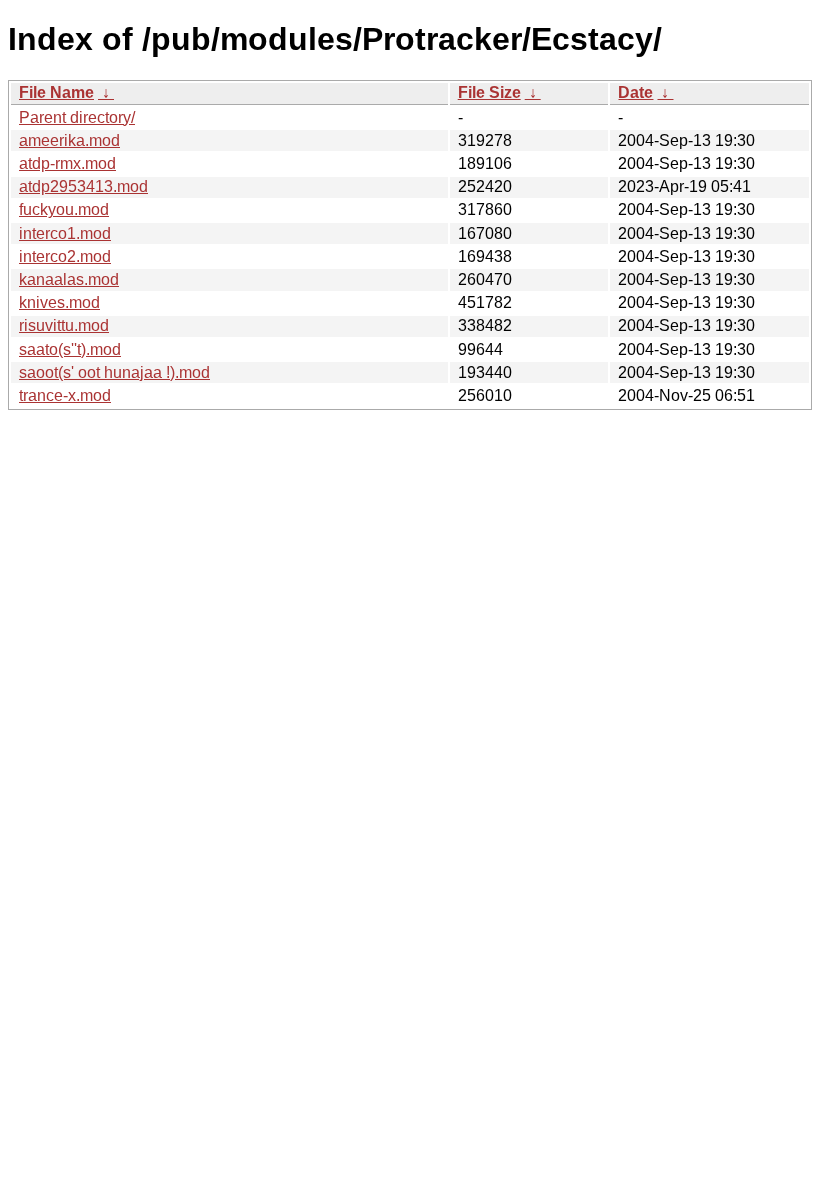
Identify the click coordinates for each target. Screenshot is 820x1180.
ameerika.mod (69, 140)
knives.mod (59, 302)
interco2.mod (65, 256)
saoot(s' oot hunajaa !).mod (114, 372)
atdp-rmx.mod (67, 163)
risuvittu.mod (64, 325)
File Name (56, 92)
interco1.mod (65, 233)
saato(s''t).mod (70, 349)
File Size (489, 92)
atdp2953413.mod (83, 186)
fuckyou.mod (64, 209)
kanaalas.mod (69, 279)
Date (635, 92)
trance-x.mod (65, 395)
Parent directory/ (77, 117)
